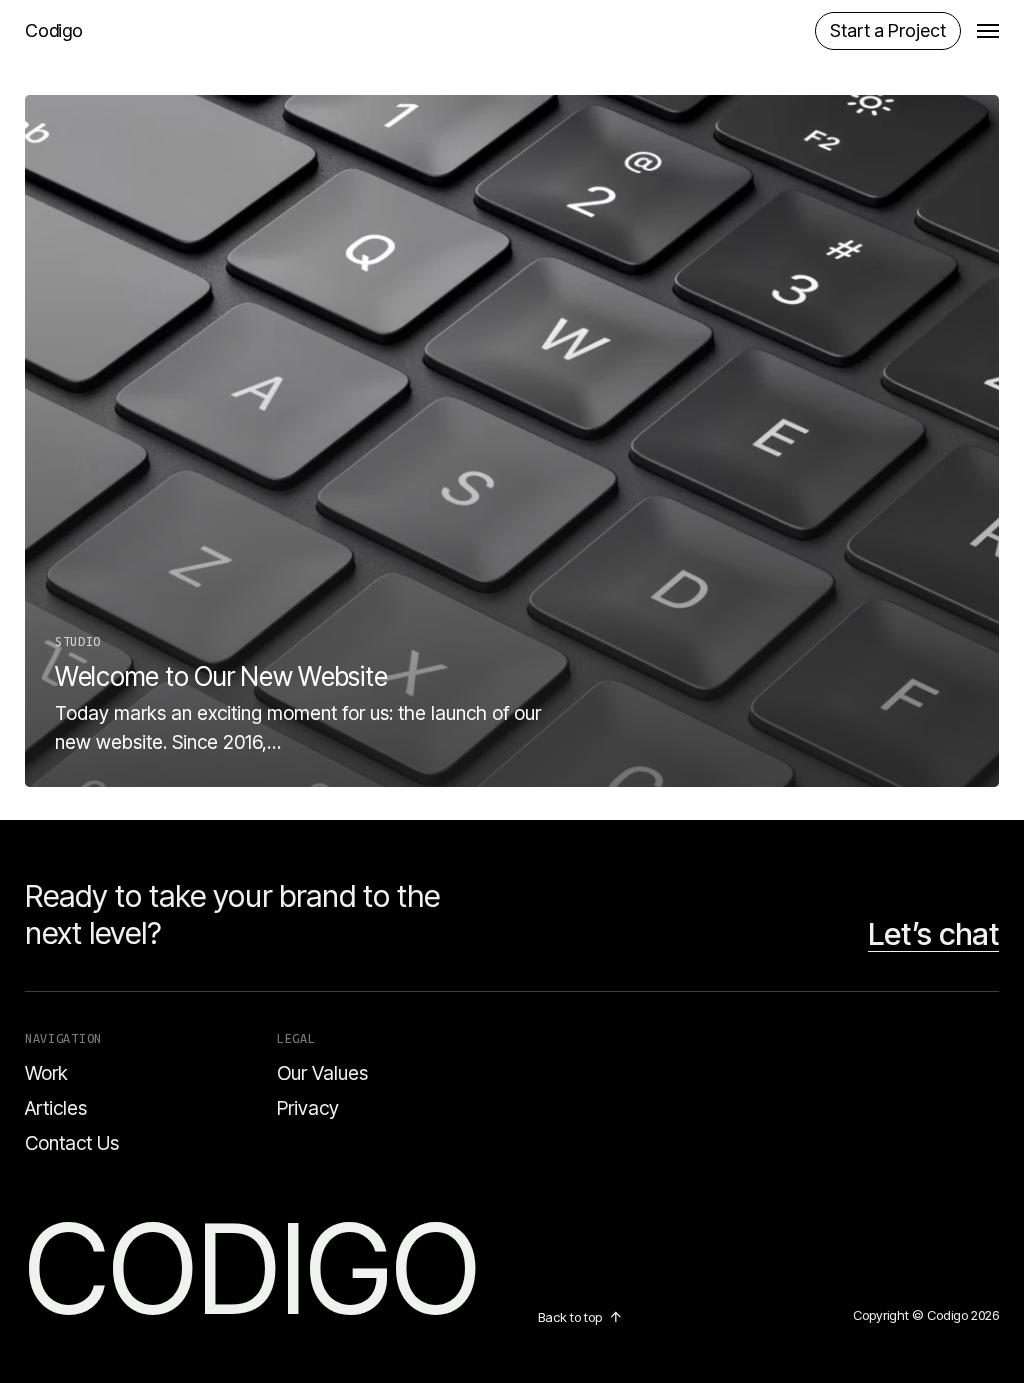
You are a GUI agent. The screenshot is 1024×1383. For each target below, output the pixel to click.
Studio (78, 641)
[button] (988, 31)
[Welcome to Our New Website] (512, 441)
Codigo (54, 31)
